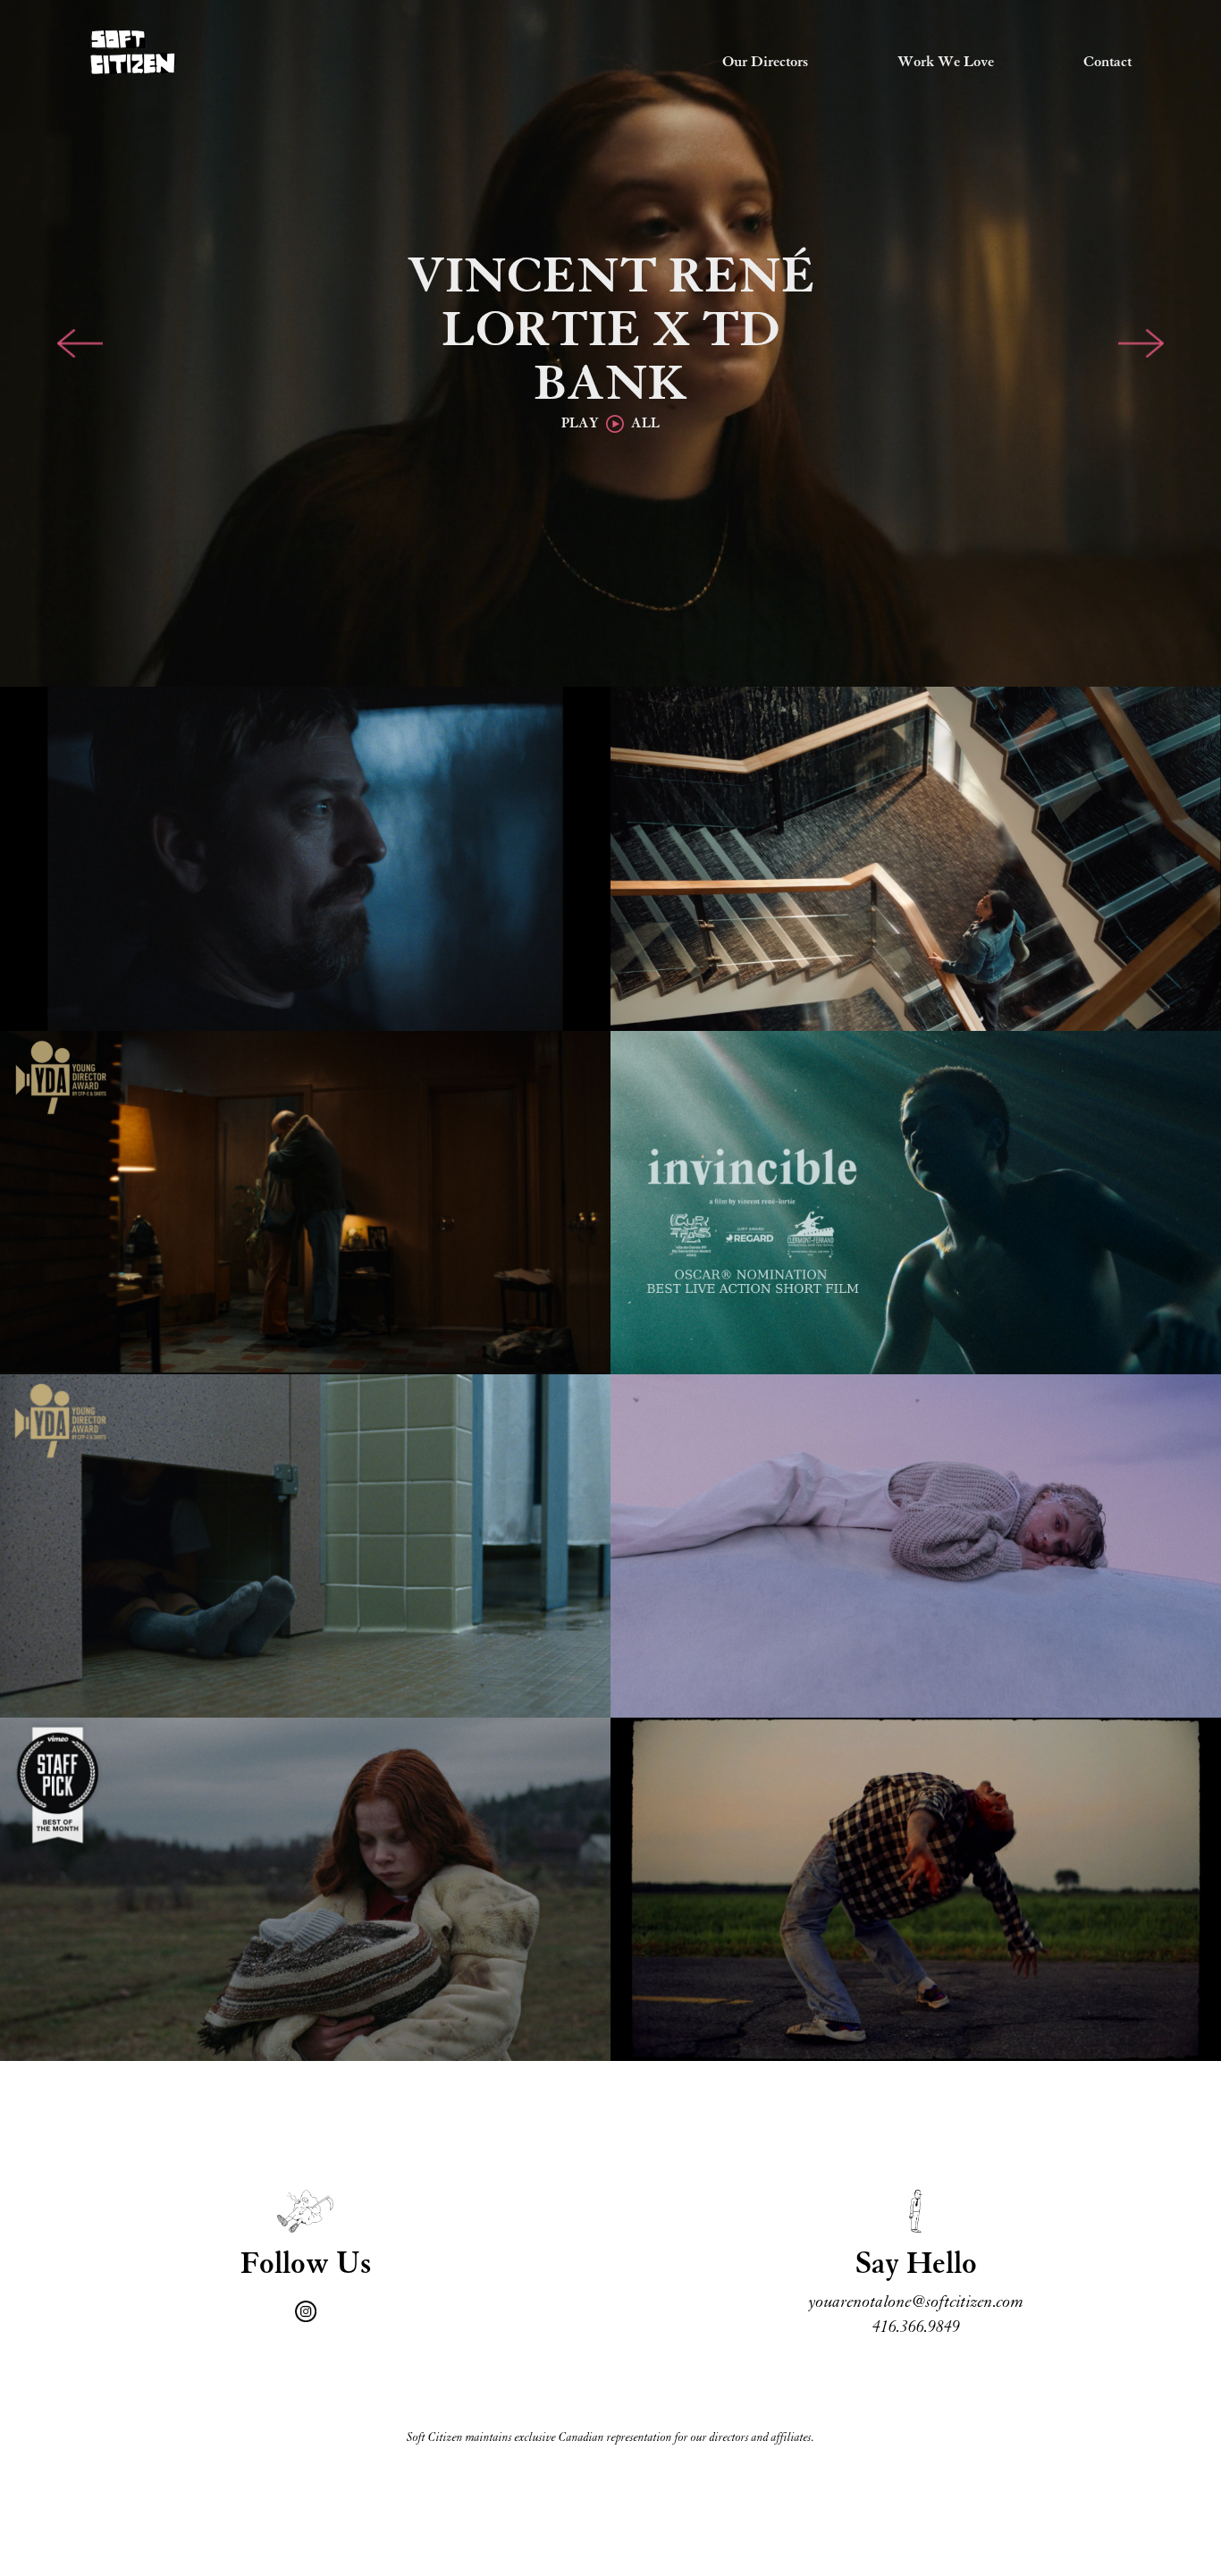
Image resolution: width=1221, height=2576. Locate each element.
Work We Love (946, 63)
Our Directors (765, 63)
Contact (1107, 63)
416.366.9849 (916, 2327)
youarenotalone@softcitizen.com (916, 2302)
